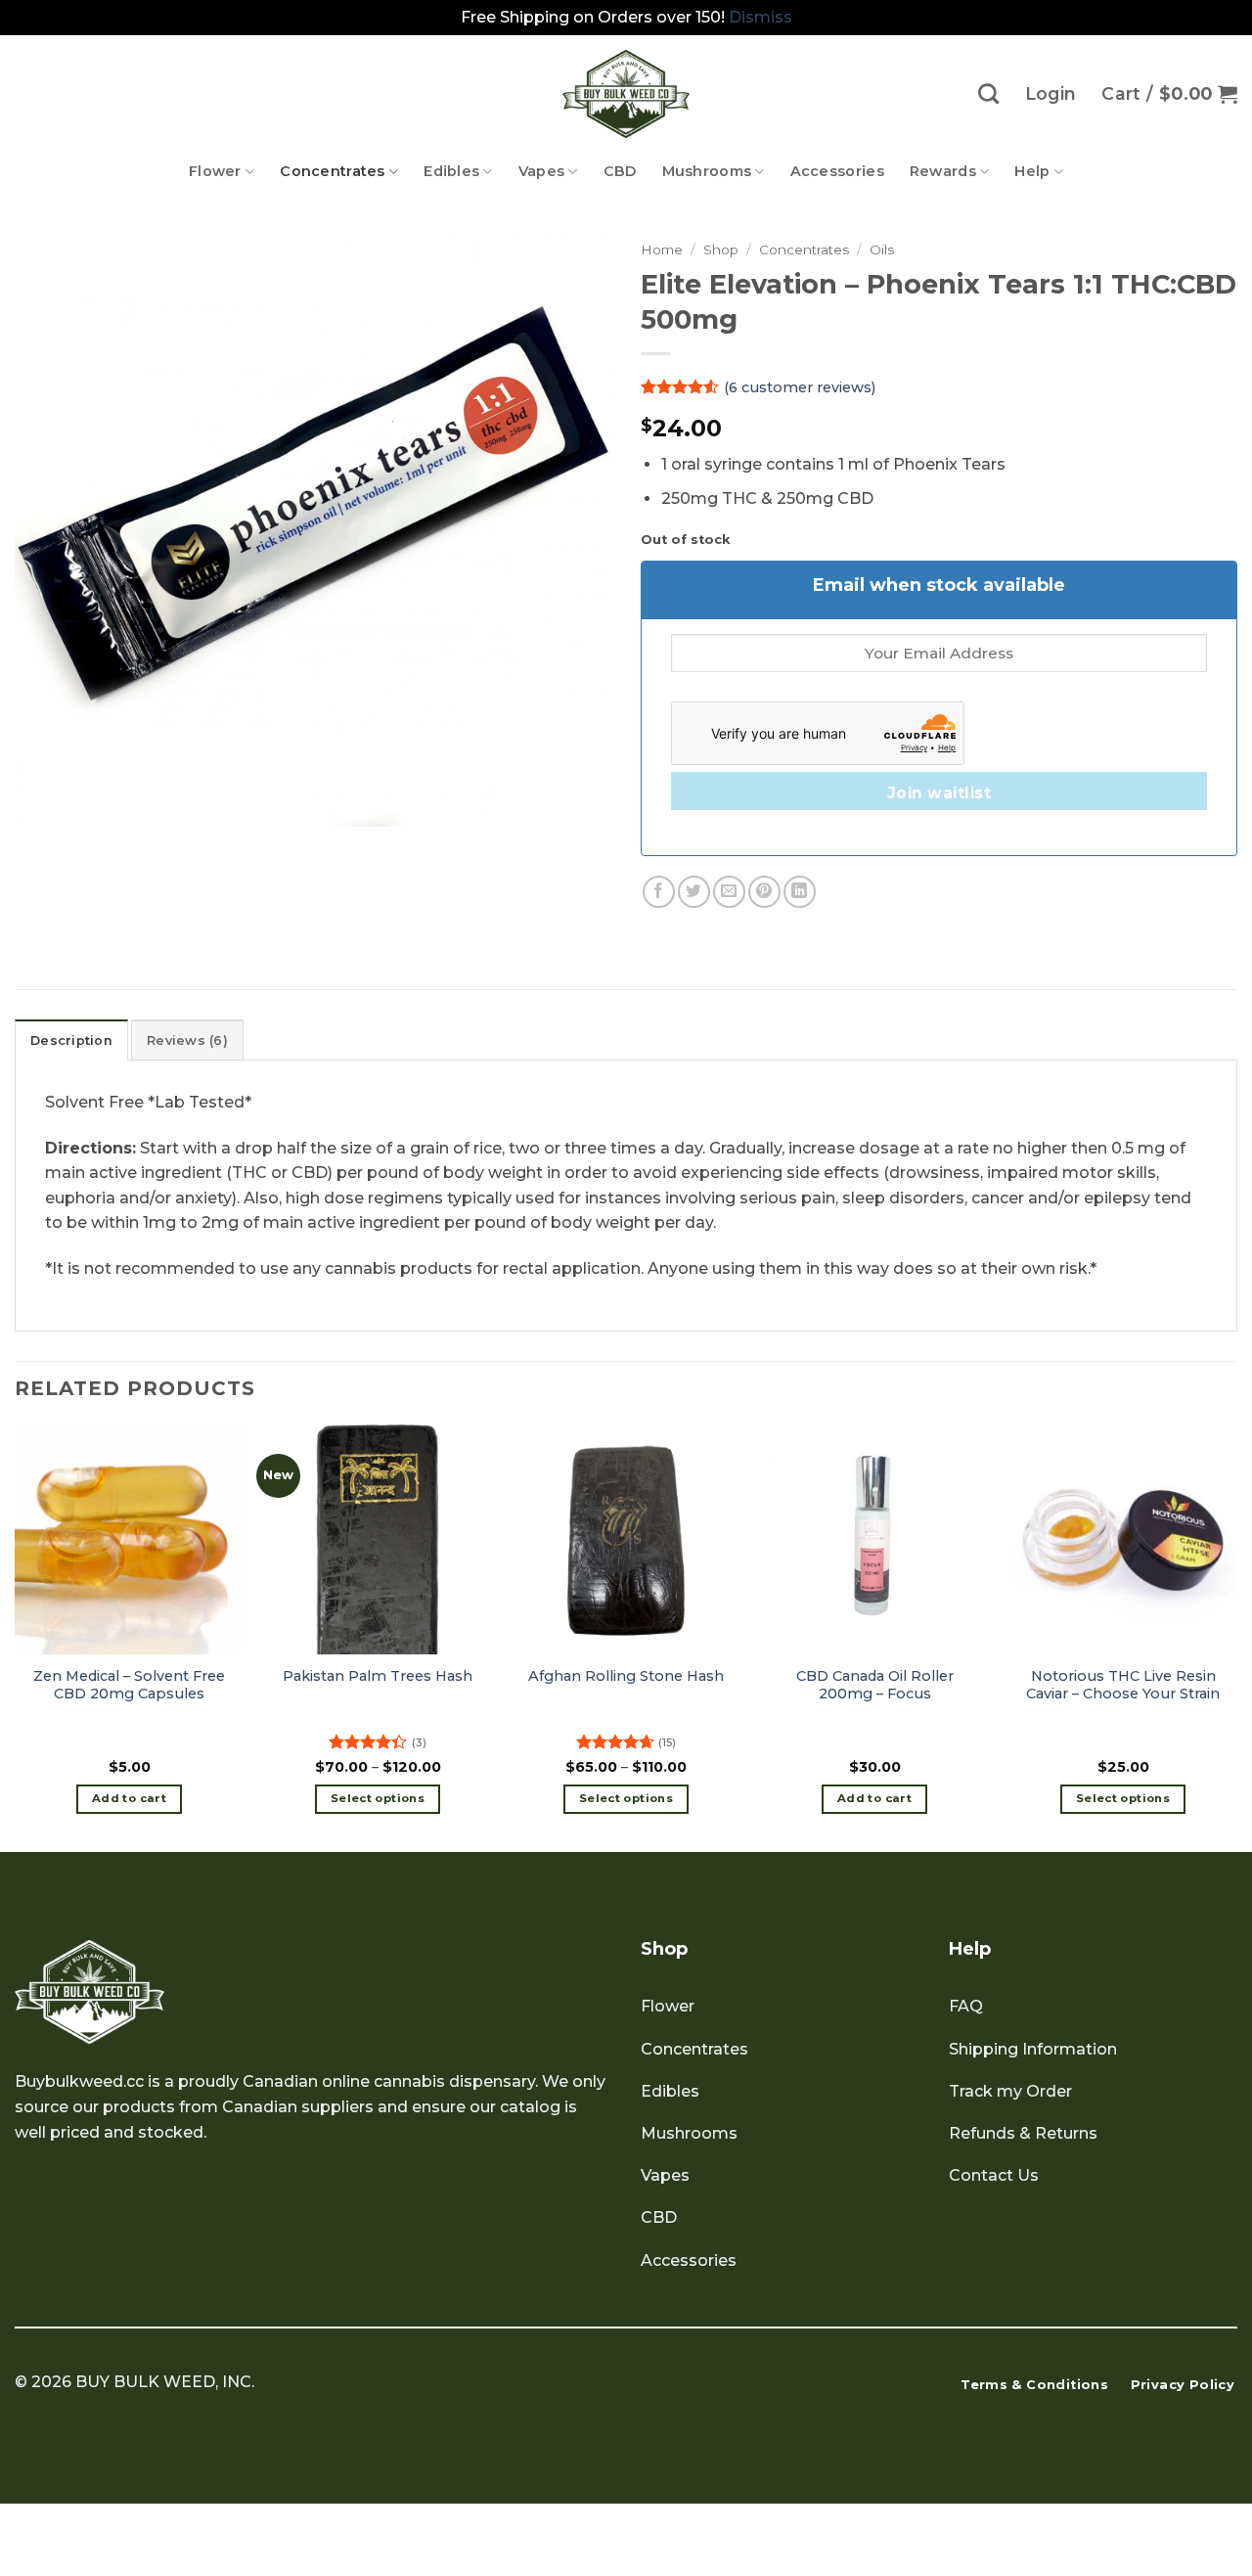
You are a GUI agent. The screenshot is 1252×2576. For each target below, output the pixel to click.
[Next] (1236, 1636)
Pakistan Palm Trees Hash (378, 1676)
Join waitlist (939, 793)
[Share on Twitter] (694, 892)
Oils (882, 249)
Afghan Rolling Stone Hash (626, 1676)
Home (662, 249)
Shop (721, 249)
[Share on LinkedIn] (800, 892)
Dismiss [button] (760, 17)
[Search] (988, 93)
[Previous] (16, 1636)
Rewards (943, 171)
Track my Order (1010, 2091)
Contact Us (994, 2175)
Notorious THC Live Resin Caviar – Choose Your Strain (1123, 1685)
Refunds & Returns (1023, 2133)
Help (1032, 171)
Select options (378, 1798)
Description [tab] (71, 1040)
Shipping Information (1033, 2049)
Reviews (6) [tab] (187, 1040)
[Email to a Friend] (729, 892)
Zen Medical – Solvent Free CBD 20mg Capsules (129, 1685)
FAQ (966, 2006)
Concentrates (332, 171)
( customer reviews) (800, 387)
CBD (620, 171)
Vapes (541, 171)
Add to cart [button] (129, 1798)
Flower (215, 171)
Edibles (451, 171)
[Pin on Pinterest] (764, 892)
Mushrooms (707, 171)
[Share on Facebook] (659, 892)
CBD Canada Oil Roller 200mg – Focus (875, 1685)
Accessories (837, 171)
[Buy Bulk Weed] (626, 94)
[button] (1169, 94)
